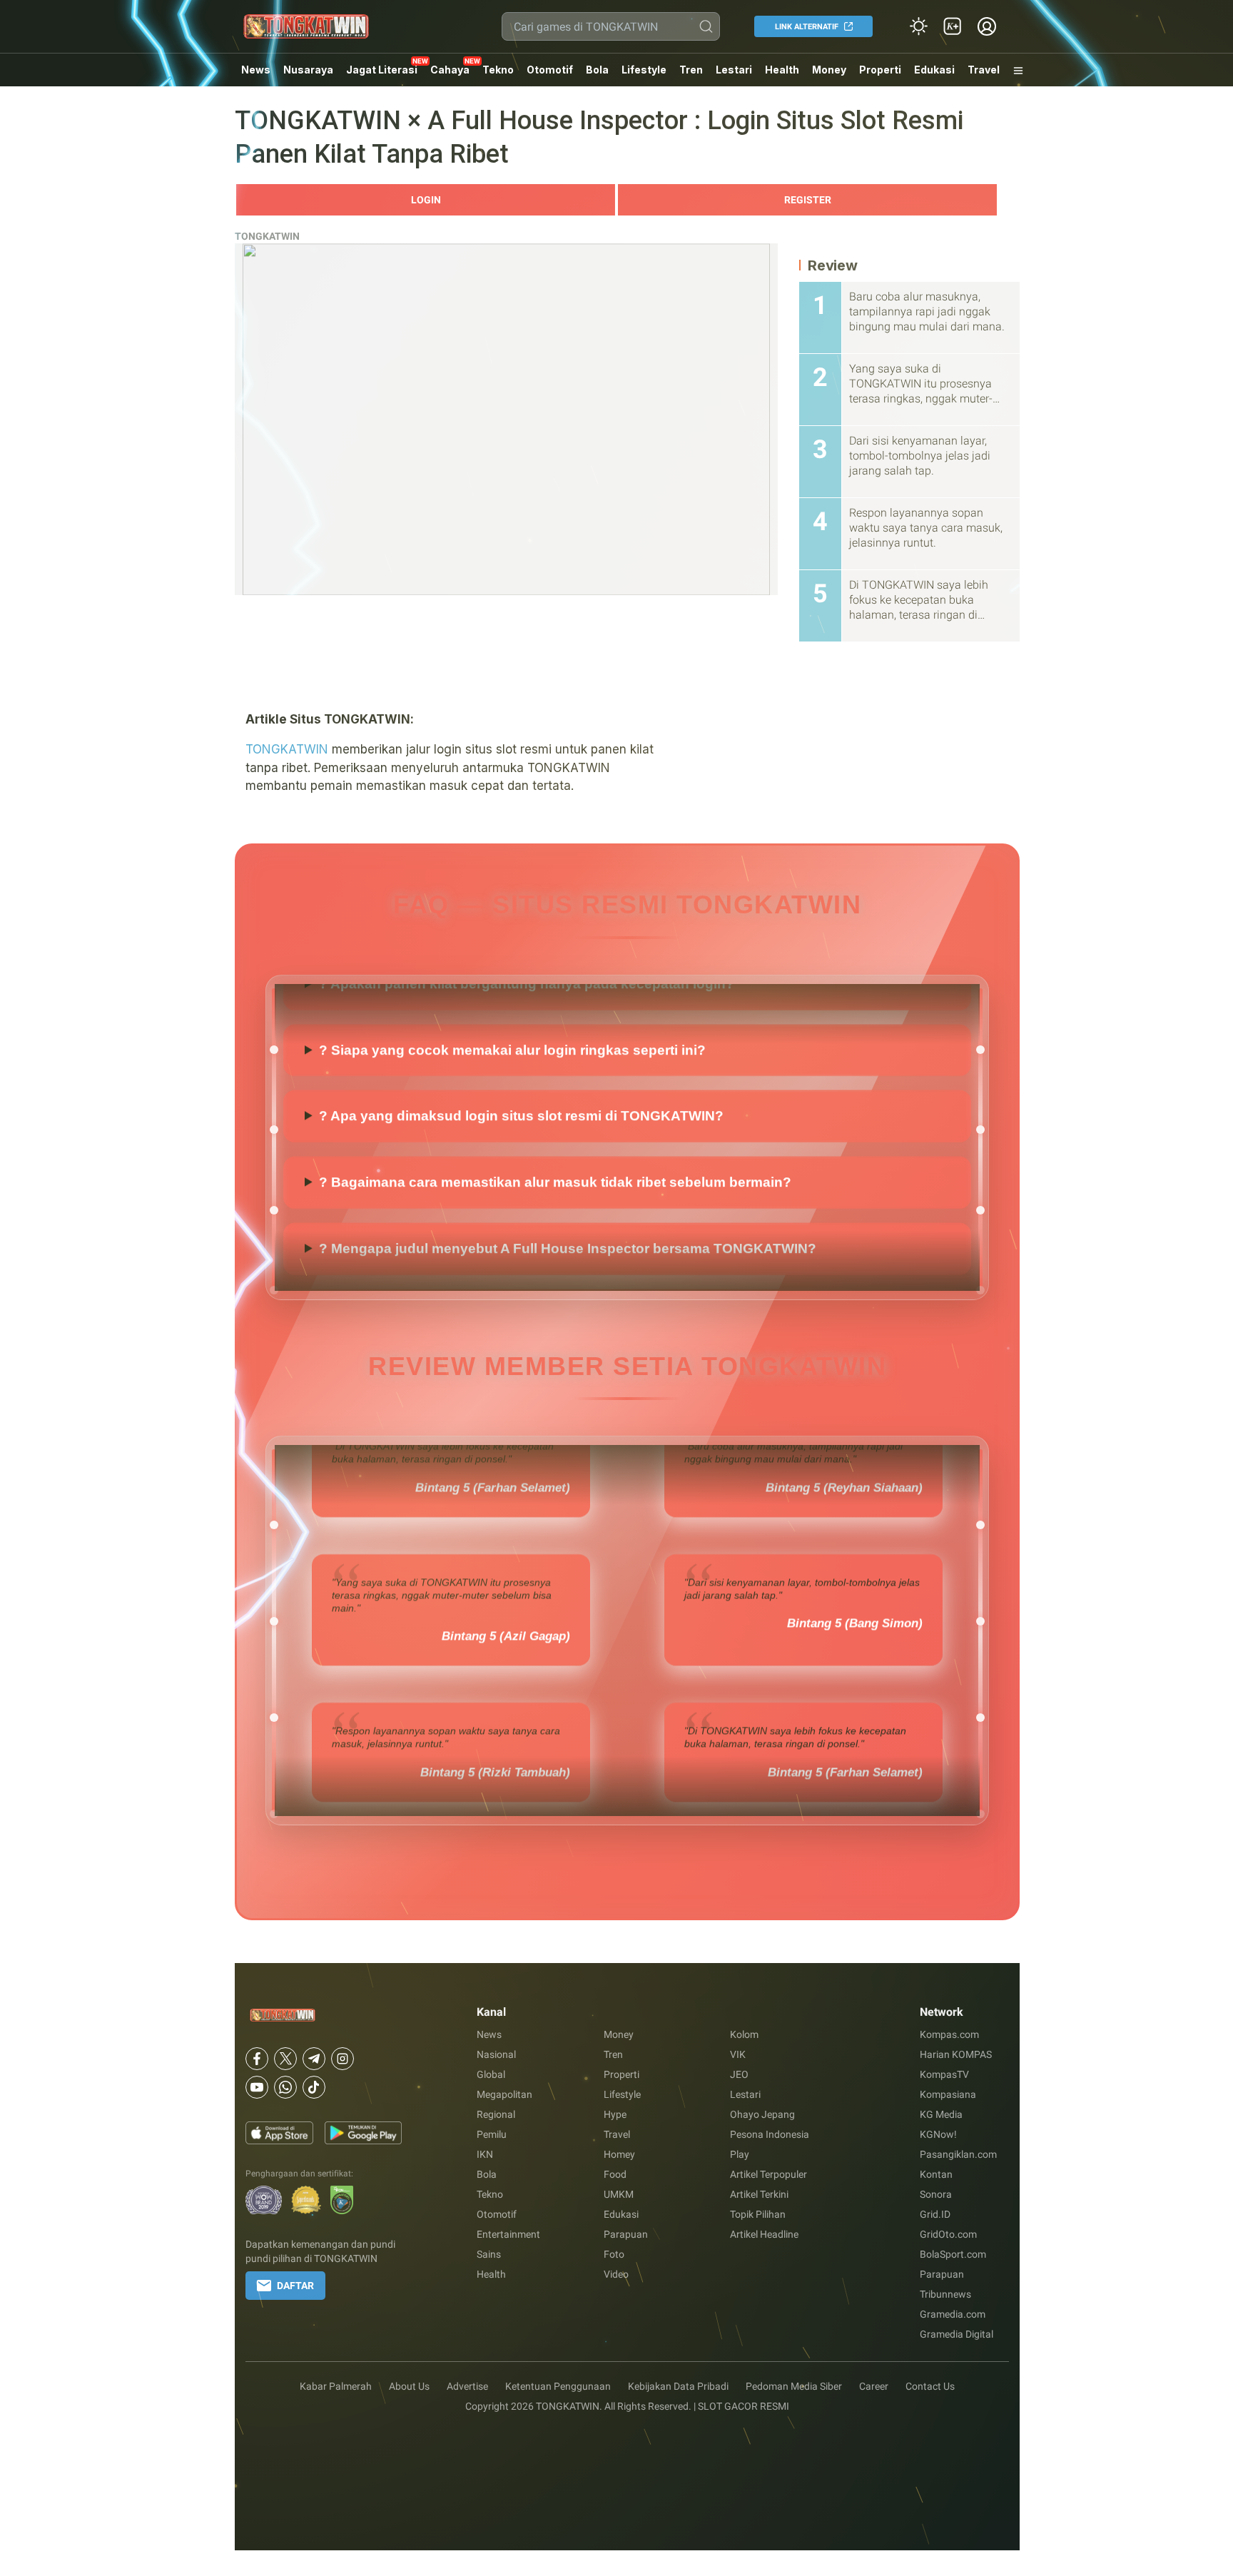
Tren (691, 70)
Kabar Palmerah (336, 2386)
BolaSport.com (953, 2254)
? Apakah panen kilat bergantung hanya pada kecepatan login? (527, 1027)
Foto (614, 2254)
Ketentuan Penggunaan (558, 2386)
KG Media (941, 2114)
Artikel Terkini (759, 2194)
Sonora (936, 2194)
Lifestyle (644, 70)
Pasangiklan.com (958, 2154)
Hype (615, 2114)
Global (491, 2074)
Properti (880, 70)
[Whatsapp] (285, 2087)
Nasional (496, 2054)
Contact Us (930, 2386)
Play (740, 2154)
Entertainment (508, 2234)
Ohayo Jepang (762, 2114)
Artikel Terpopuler (768, 2174)
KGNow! (938, 2134)
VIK (738, 2054)
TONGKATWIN (267, 236)
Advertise (467, 2386)
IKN (485, 2154)
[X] (285, 2059)
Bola (597, 70)
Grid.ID (935, 2214)
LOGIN (426, 200)
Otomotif (550, 70)
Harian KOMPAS (956, 2054)
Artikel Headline (764, 2234)
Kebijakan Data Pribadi (678, 2386)
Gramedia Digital (957, 2334)
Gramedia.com (953, 2314)
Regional (496, 2114)
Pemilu (492, 2134)
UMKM (619, 2194)
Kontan (936, 2174)
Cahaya (450, 70)
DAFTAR (295, 2286)
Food (615, 2174)
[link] (953, 26)
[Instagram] (342, 2059)
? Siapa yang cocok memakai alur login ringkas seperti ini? (512, 1094)
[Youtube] (257, 2087)
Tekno (498, 70)
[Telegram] (314, 2059)
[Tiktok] (314, 2087)
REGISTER (808, 200)
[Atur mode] (918, 26)
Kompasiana (948, 2094)
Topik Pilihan (758, 2214)
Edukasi (934, 70)
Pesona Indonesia (770, 2134)
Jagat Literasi (382, 70)
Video (616, 2274)
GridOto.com (948, 2234)
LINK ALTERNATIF (807, 27)
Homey (619, 2154)
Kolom (744, 2034)
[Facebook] (257, 2059)
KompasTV (944, 2074)
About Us (409, 2386)
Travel (984, 70)
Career (874, 2386)
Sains (489, 2254)
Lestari (734, 75)
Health (782, 70)
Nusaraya (308, 70)
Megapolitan (504, 2094)
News (256, 70)
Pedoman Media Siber (794, 2386)
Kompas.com (949, 2034)
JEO (739, 2074)
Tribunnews (945, 2294)
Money (829, 70)
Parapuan (626, 2234)
